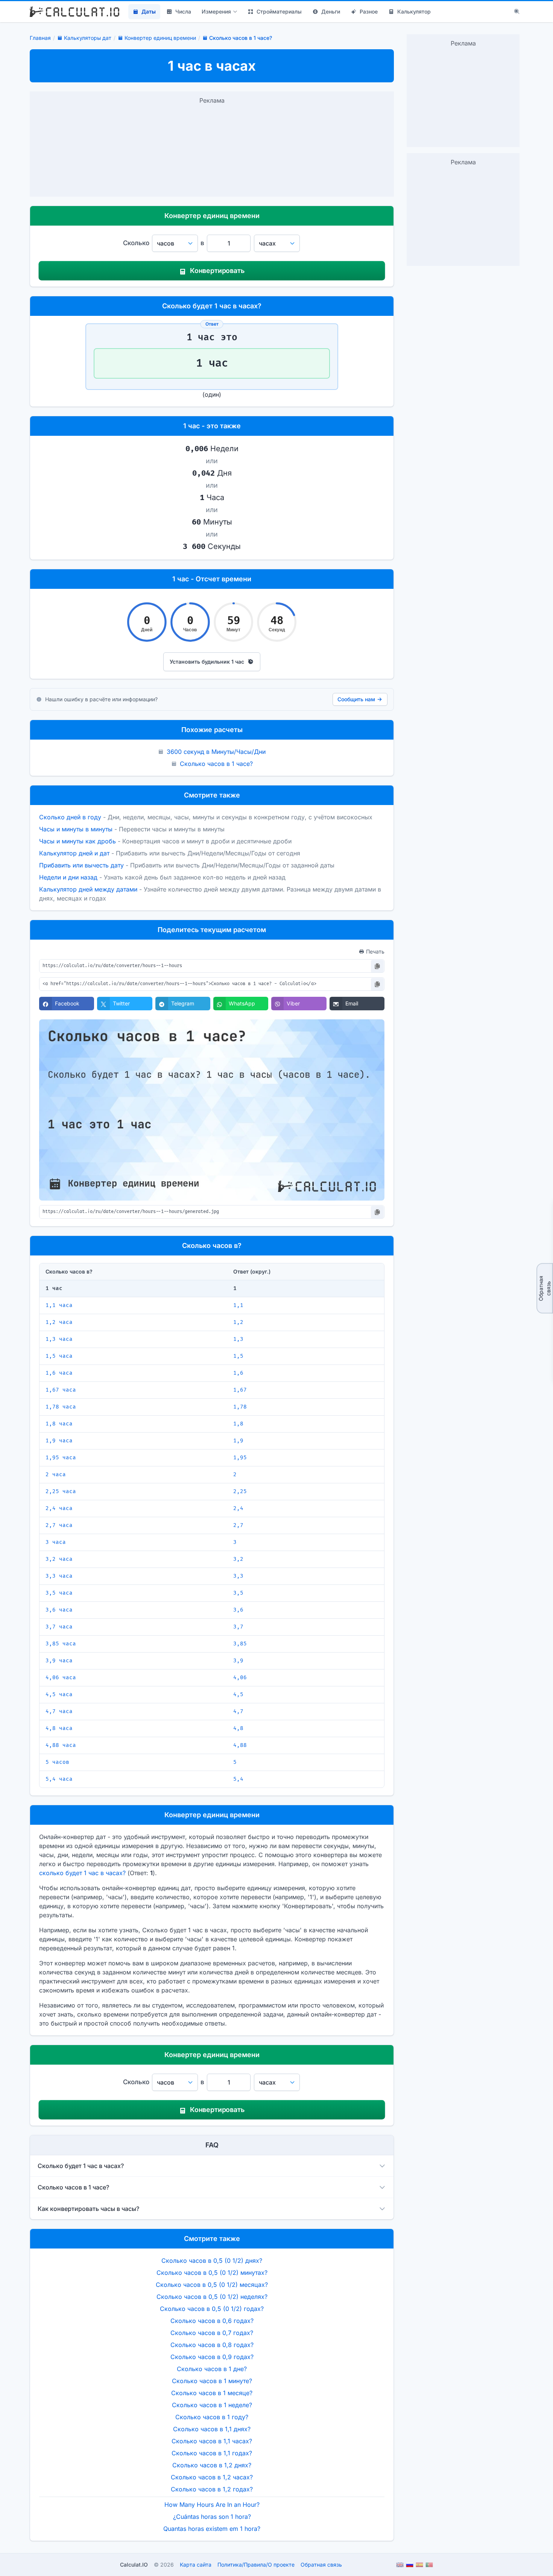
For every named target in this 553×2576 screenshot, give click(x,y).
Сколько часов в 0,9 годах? (212, 2357)
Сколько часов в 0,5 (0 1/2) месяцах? (212, 2285)
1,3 (238, 1339)
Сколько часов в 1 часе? (216, 764)
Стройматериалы (279, 11)
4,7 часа (59, 1711)
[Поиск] (517, 12)
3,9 (238, 1661)
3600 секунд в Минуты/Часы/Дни (216, 752)
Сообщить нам (356, 699)
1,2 (238, 1322)
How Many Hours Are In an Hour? (212, 2505)
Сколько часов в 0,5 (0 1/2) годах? (212, 2309)
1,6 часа (59, 1373)
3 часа (56, 1542)
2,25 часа (61, 1491)
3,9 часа (59, 1661)
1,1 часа (59, 1305)
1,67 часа (61, 1390)
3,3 (238, 1576)
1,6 (238, 1373)
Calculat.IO (134, 2565)
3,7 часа (59, 1627)
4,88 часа (61, 1745)
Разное (369, 11)
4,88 (240, 1745)
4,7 (238, 1711)
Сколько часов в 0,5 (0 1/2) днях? (212, 2261)
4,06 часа (61, 1678)
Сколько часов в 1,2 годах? (212, 2489)
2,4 (238, 1508)
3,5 (238, 1593)
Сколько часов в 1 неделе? (212, 2405)
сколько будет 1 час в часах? (82, 1873)
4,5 (238, 1694)
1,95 (240, 1458)
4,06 (240, 1678)
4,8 (238, 1728)
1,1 (238, 1305)
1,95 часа (61, 1458)
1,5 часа (59, 1356)
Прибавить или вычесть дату (81, 865)
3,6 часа (59, 1610)
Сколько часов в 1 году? (212, 2417)
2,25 (240, 1491)
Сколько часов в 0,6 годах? (212, 2321)
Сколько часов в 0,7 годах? (212, 2333)
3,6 (238, 1610)
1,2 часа (59, 1322)
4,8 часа (59, 1728)
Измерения (216, 11)
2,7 (238, 1525)
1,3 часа (59, 1339)
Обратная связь (545, 1288)
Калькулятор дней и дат (74, 853)
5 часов (57, 1762)
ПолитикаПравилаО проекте (256, 2565)
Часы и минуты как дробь (77, 841)
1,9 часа (59, 1441)
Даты (149, 11)
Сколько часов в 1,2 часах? (212, 2477)
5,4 (238, 1779)
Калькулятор (414, 11)
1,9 (238, 1441)
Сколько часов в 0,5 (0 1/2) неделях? (212, 2297)
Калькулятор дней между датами (88, 889)
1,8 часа (59, 1424)
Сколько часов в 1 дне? (212, 2369)
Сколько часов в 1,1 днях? (212, 2429)
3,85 (240, 1644)
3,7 (238, 1627)
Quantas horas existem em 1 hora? (212, 2529)
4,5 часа (59, 1694)
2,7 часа (59, 1525)
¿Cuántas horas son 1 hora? (212, 2517)
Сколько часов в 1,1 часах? (212, 2441)
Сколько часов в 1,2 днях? (212, 2465)
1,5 (238, 1356)
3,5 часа (59, 1593)
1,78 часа (61, 1407)
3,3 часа (59, 1576)
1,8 (238, 1424)
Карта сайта (196, 2565)
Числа (183, 11)
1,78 (240, 1407)
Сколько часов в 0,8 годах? (212, 2345)
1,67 (240, 1390)
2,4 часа (59, 1508)
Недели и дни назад (68, 877)
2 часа (56, 1474)
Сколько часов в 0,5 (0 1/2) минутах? (212, 2273)
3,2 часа (59, 1559)
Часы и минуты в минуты (76, 829)
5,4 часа (59, 1779)
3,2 (238, 1559)
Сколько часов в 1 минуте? (212, 2381)
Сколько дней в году (70, 817)
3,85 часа (61, 1644)
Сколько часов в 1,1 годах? (212, 2453)
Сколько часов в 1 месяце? (212, 2393)
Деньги (331, 11)
